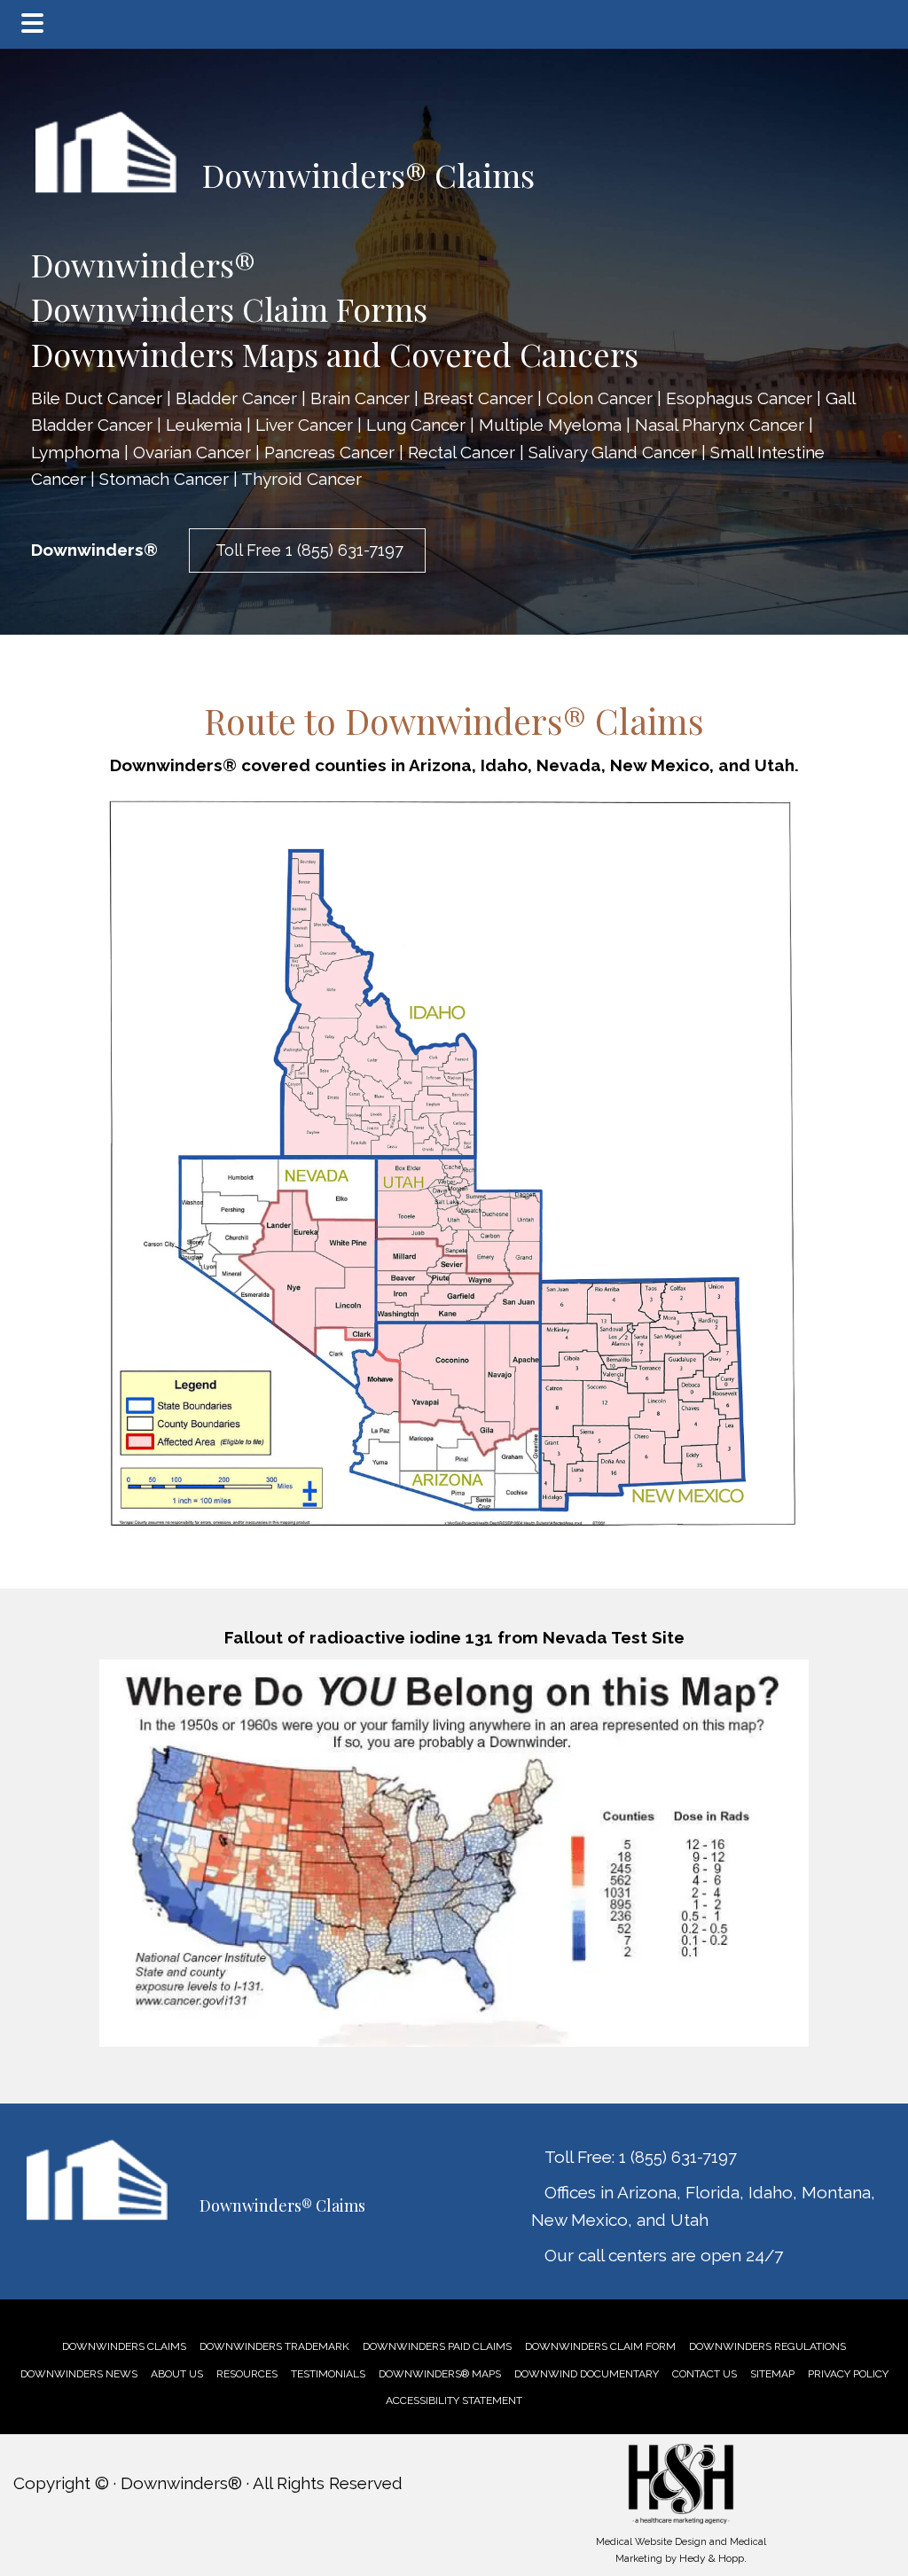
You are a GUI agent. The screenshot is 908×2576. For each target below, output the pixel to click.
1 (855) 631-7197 (678, 2157)
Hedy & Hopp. (713, 2558)
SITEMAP (772, 2374)
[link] (124, 2346)
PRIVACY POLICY (848, 2374)
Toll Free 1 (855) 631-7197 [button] (307, 550)
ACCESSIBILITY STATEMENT (454, 2400)
